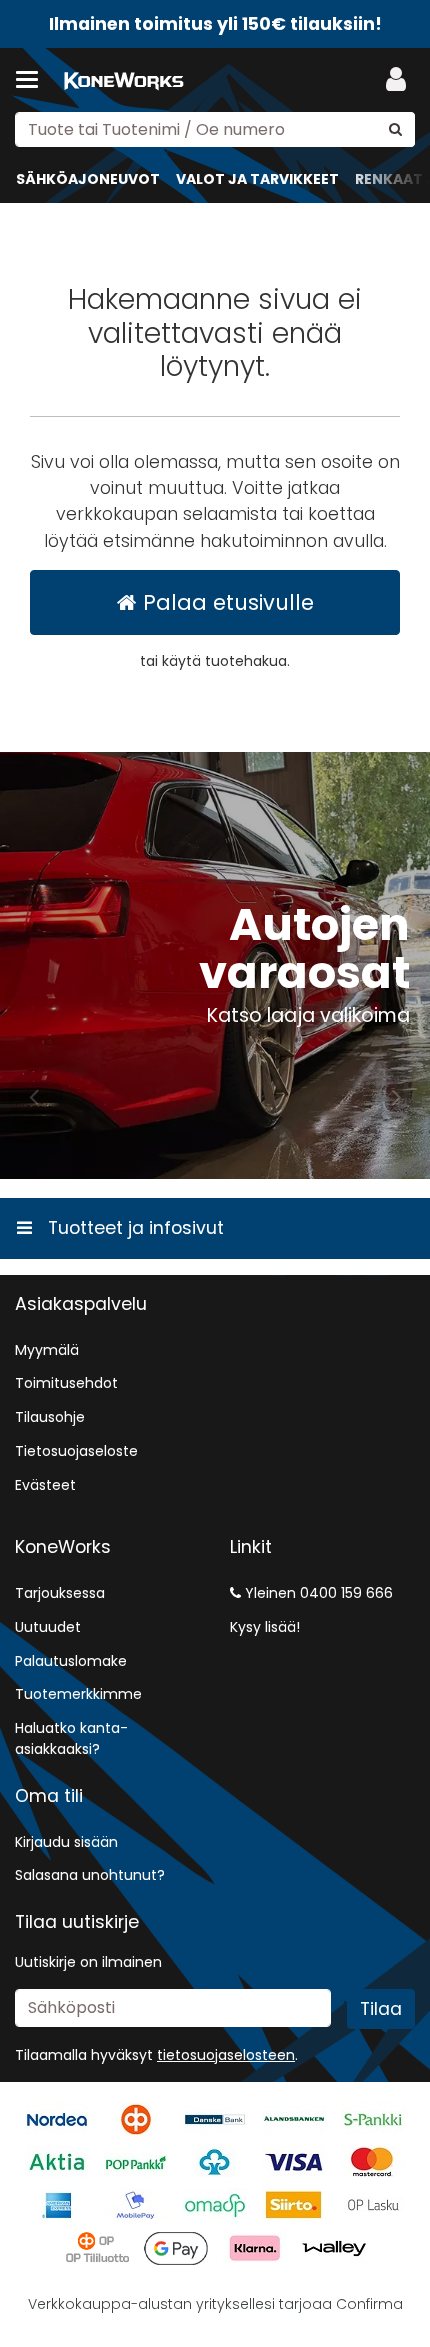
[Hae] (395, 129)
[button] (226, 2055)
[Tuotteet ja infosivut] (33, 80)
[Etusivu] (124, 80)
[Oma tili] (396, 80)
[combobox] (215, 129)
